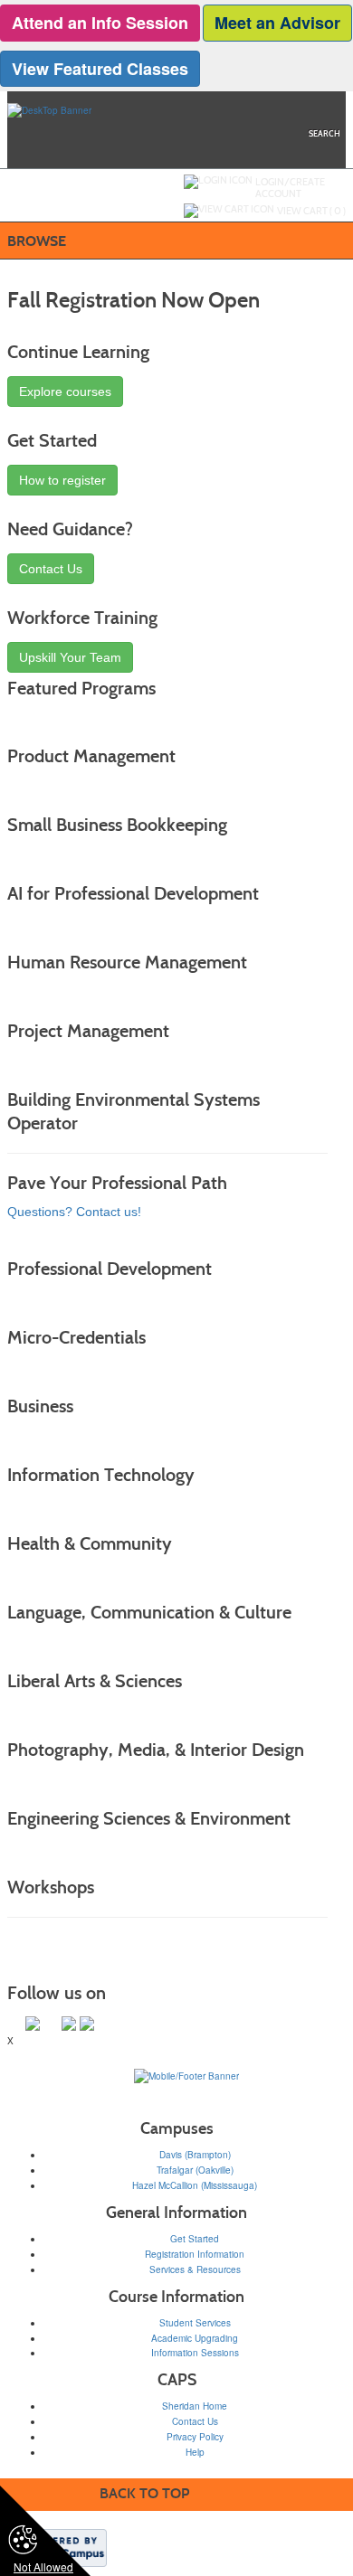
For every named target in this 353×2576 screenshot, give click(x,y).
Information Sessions (195, 2353)
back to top (144, 2493)
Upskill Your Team (70, 657)
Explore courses (65, 392)
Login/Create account (290, 188)
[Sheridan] (186, 2076)
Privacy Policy (195, 2437)
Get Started (195, 2239)
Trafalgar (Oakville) (195, 2170)
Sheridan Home (195, 2406)
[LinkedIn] (69, 2024)
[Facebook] (51, 2024)
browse (37, 241)
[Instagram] (33, 2024)
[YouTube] (87, 2024)
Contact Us (51, 569)
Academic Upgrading (195, 2338)
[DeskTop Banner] (49, 109)
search (324, 134)
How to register (62, 480)
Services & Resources (195, 2269)
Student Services (195, 2323)
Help (195, 2452)
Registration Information (195, 2254)
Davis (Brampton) (195, 2155)
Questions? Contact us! (74, 1212)
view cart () (311, 211)
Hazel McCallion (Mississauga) (195, 2185)
